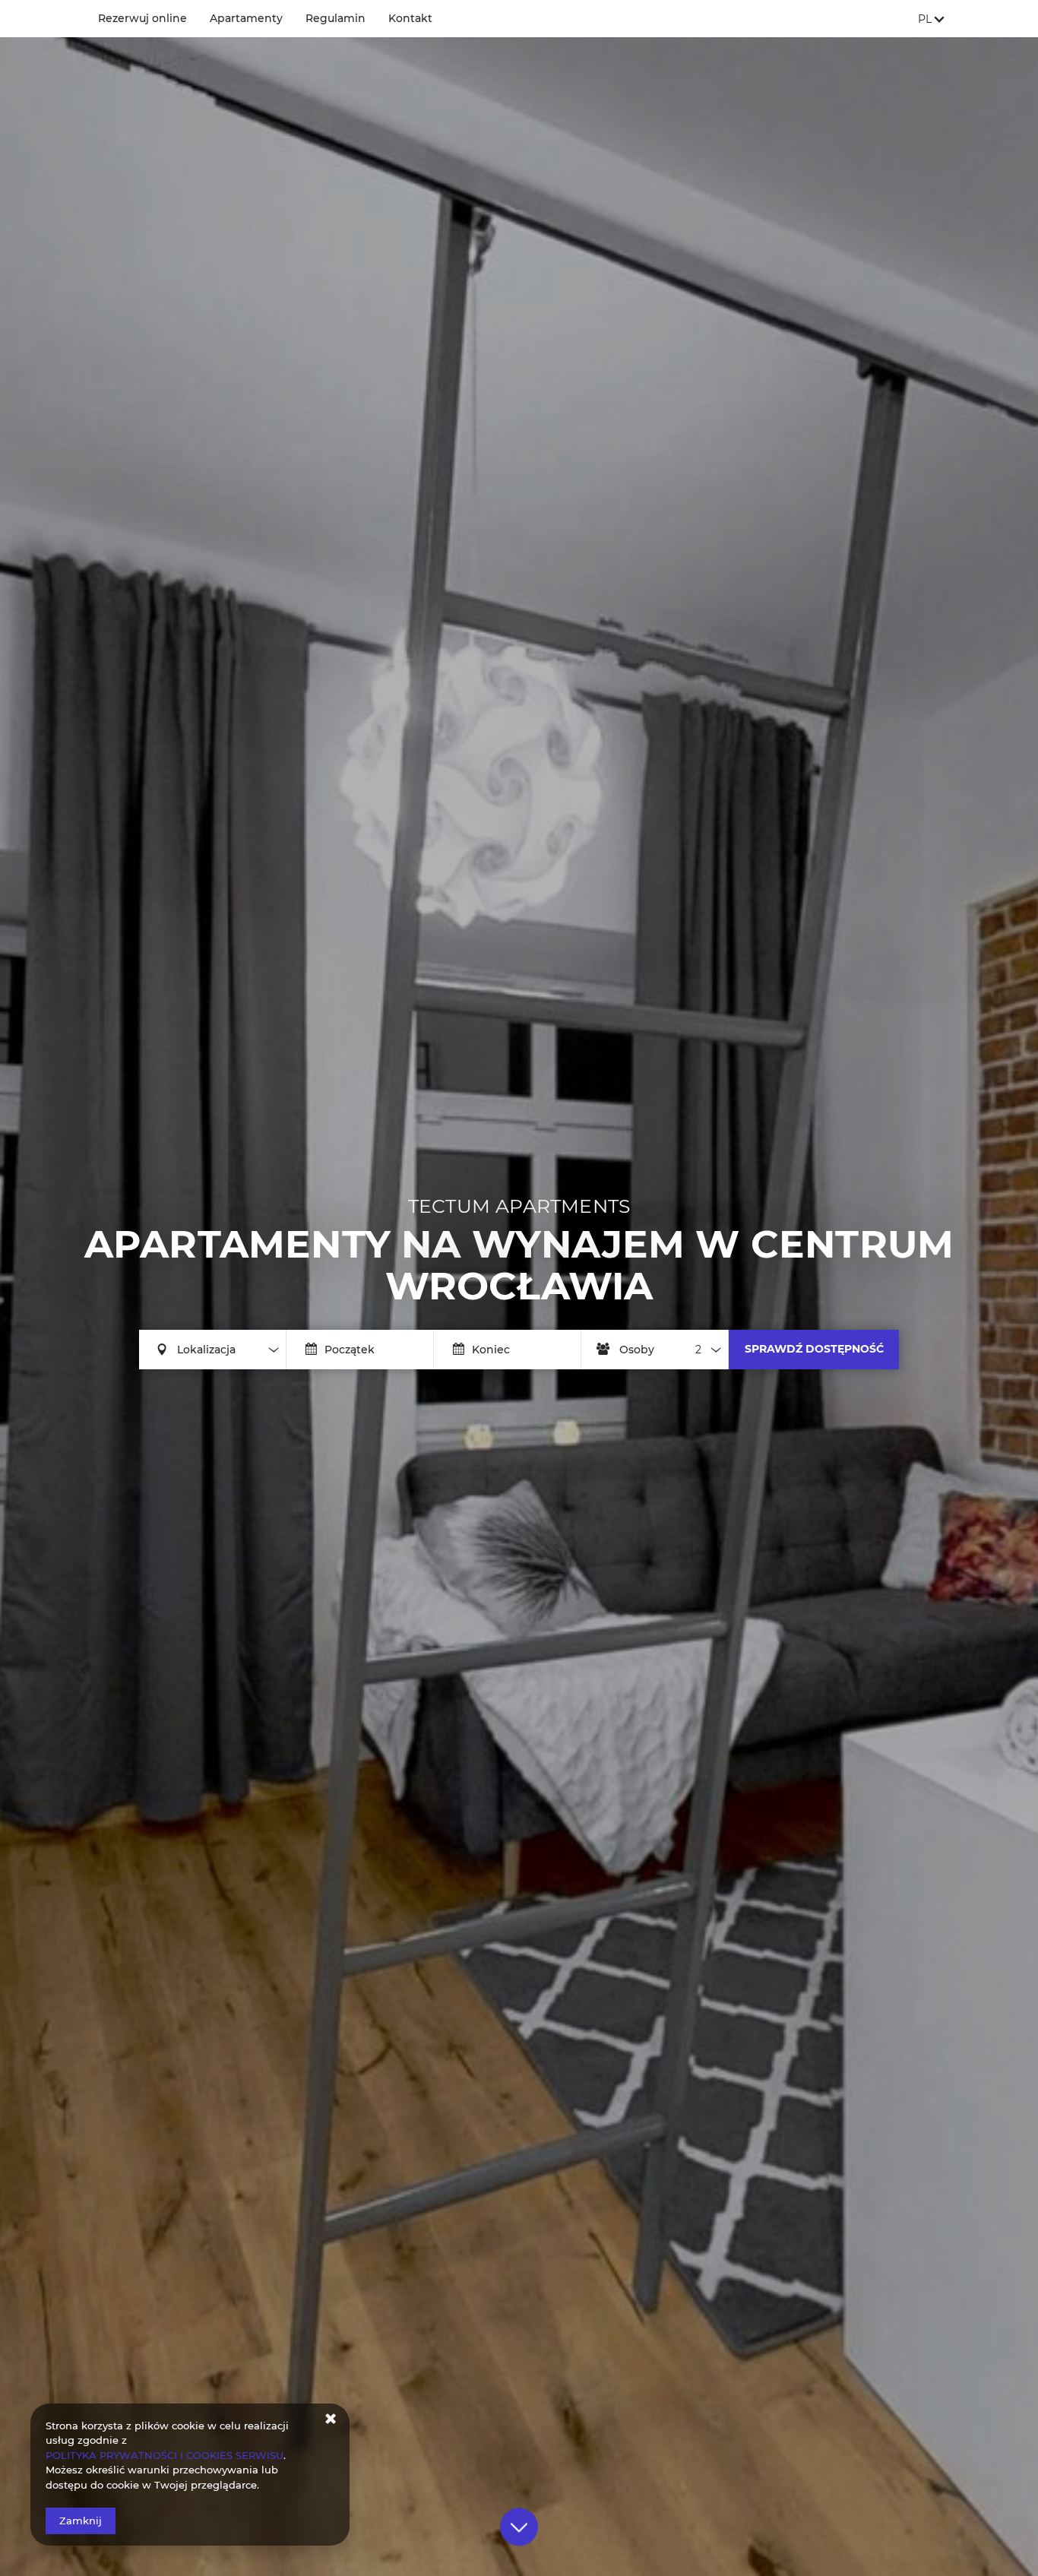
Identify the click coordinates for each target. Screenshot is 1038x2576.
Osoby (637, 1350)
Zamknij (81, 2521)
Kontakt (410, 18)
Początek (350, 1350)
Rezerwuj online (142, 18)
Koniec (491, 1350)
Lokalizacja (206, 1350)
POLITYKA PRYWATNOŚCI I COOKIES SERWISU (165, 2455)
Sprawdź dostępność (814, 1349)
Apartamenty (246, 18)
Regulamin (335, 18)
